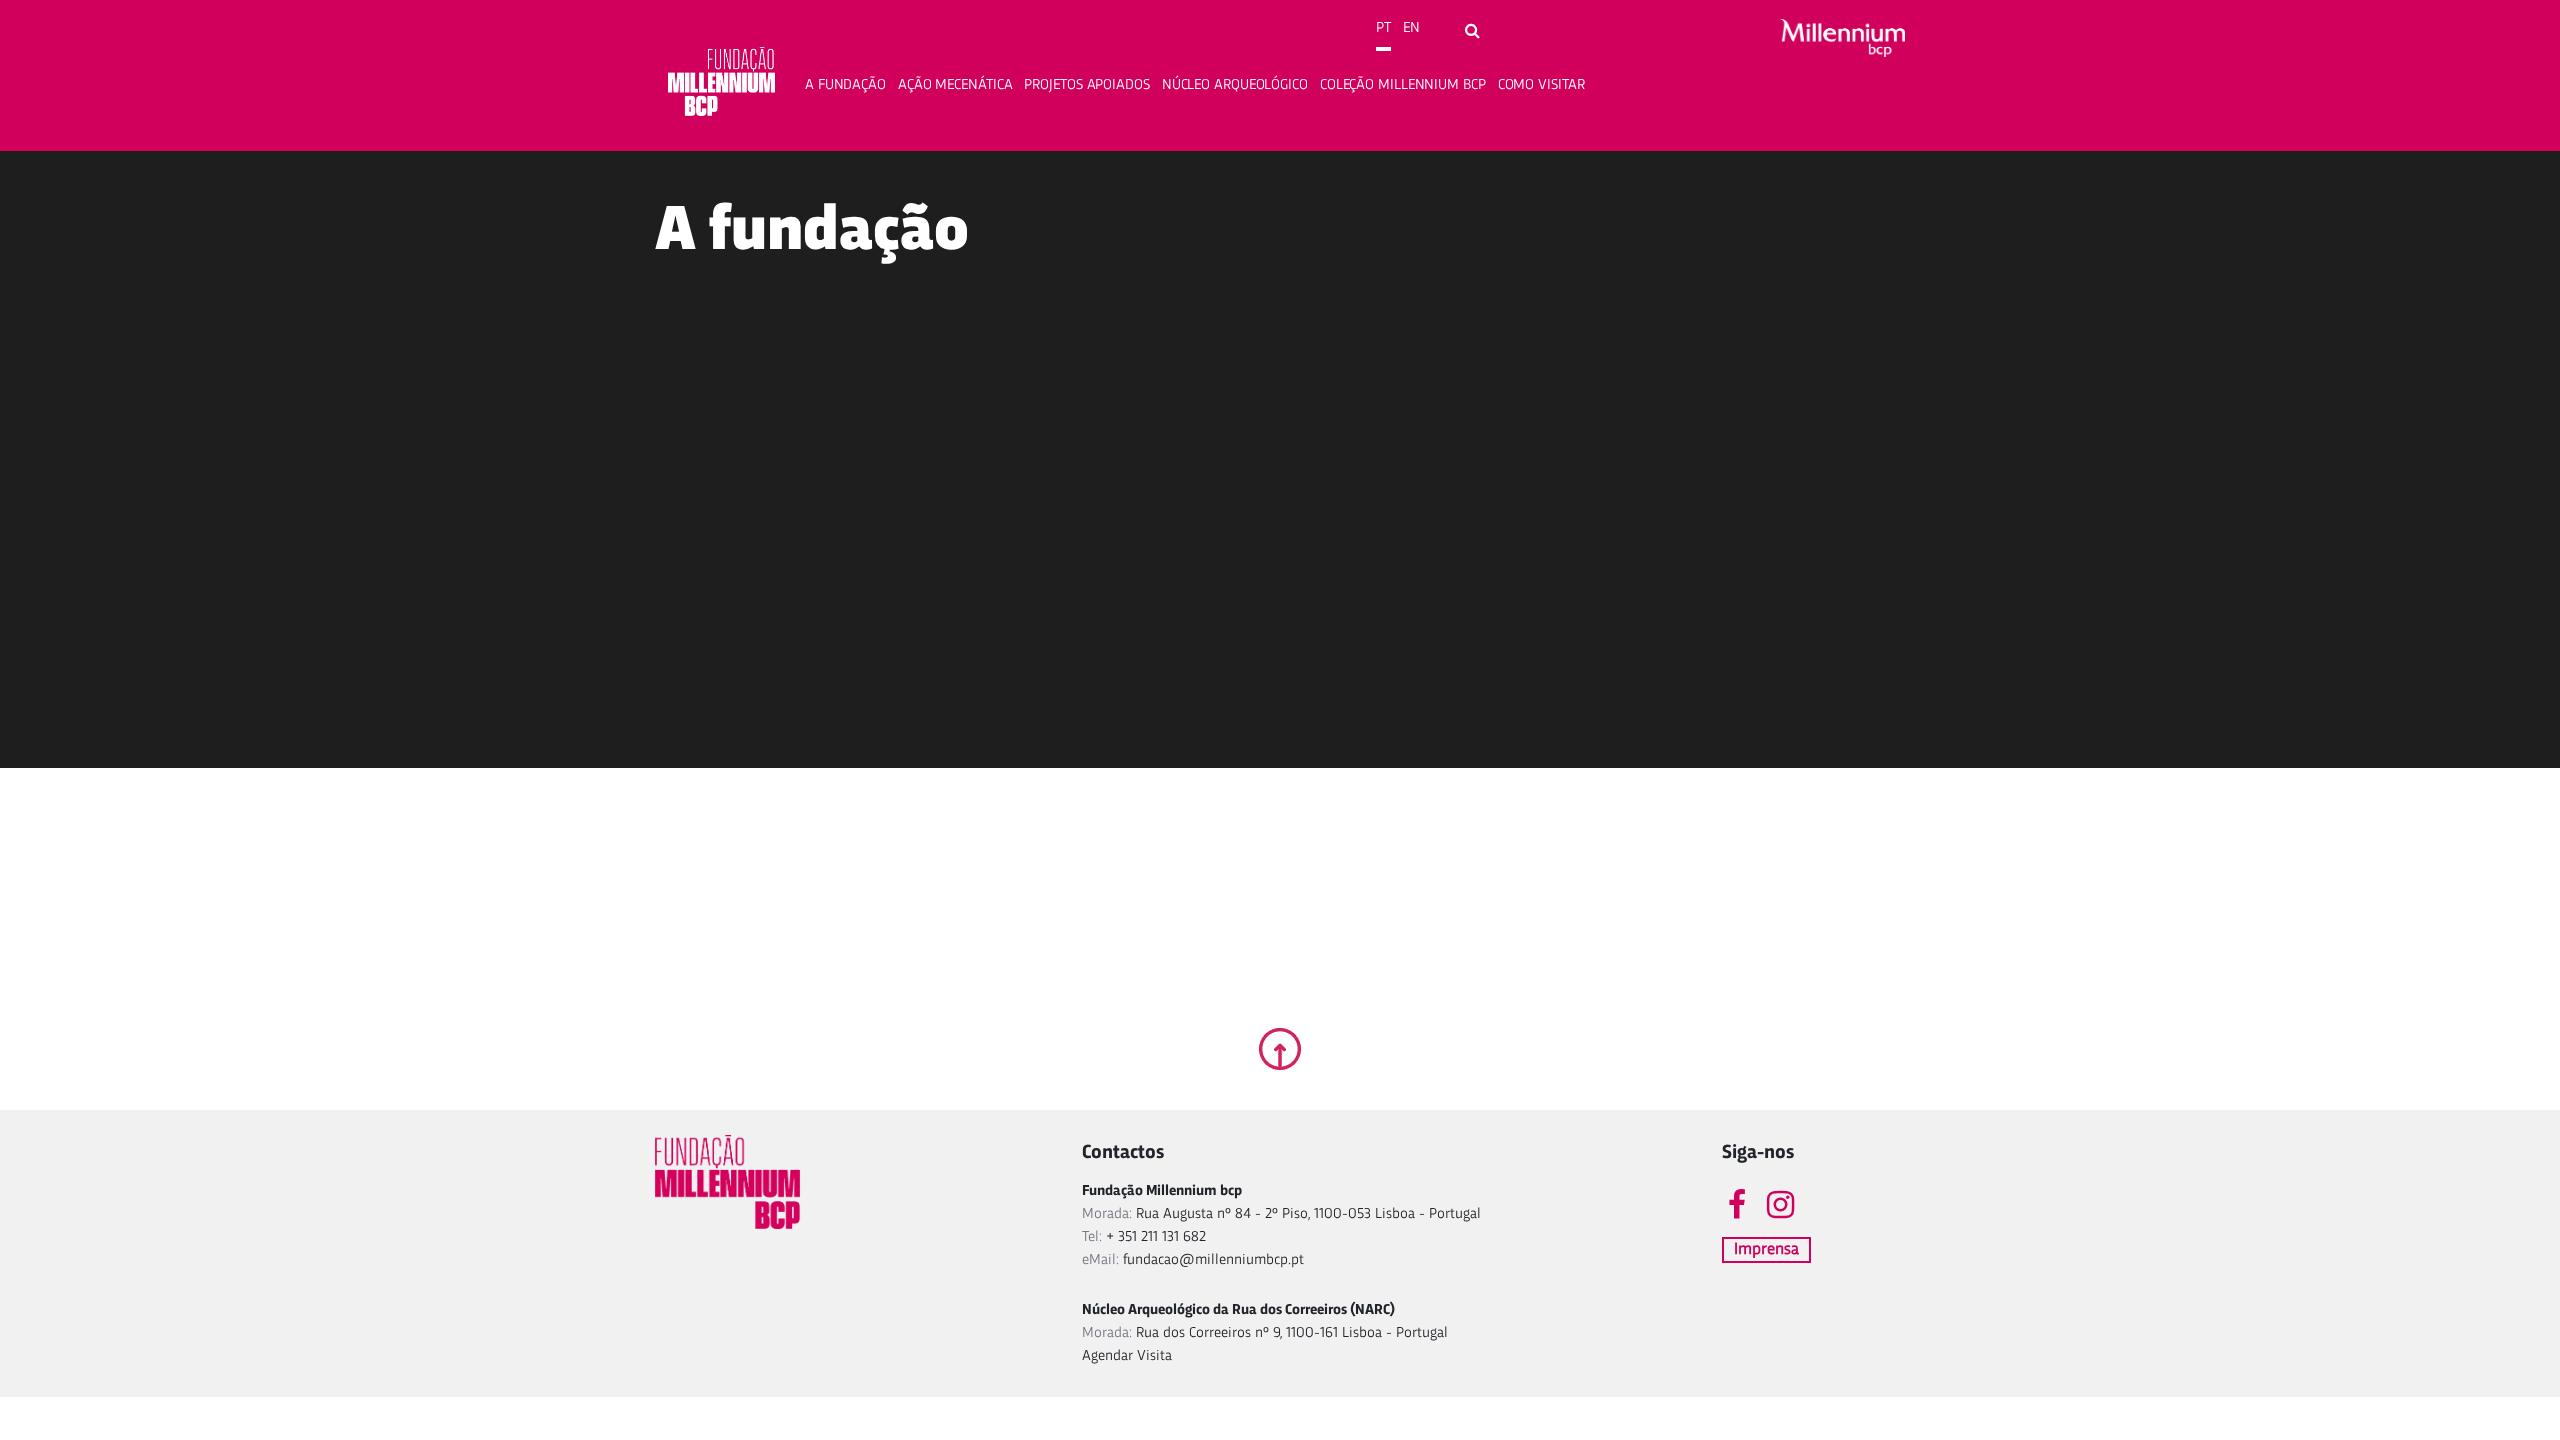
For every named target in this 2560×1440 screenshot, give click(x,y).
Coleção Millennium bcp (1403, 85)
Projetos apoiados (1086, 85)
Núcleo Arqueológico (1235, 85)
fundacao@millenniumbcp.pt (1213, 1260)
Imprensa (1766, 1249)
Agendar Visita (1127, 1356)
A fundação (845, 85)
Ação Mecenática (955, 85)
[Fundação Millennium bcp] (722, 85)
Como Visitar (1541, 85)
